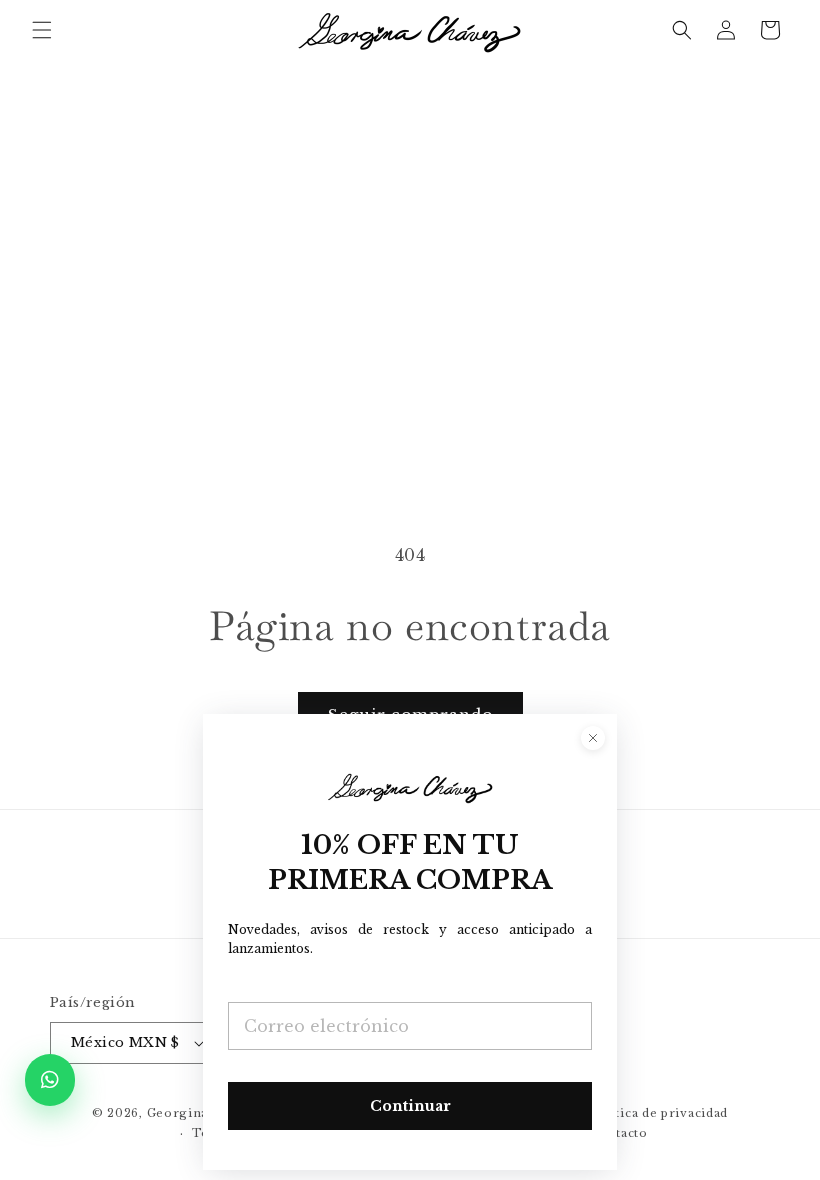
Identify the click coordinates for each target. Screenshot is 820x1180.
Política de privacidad (659, 1113)
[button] (42, 30)
